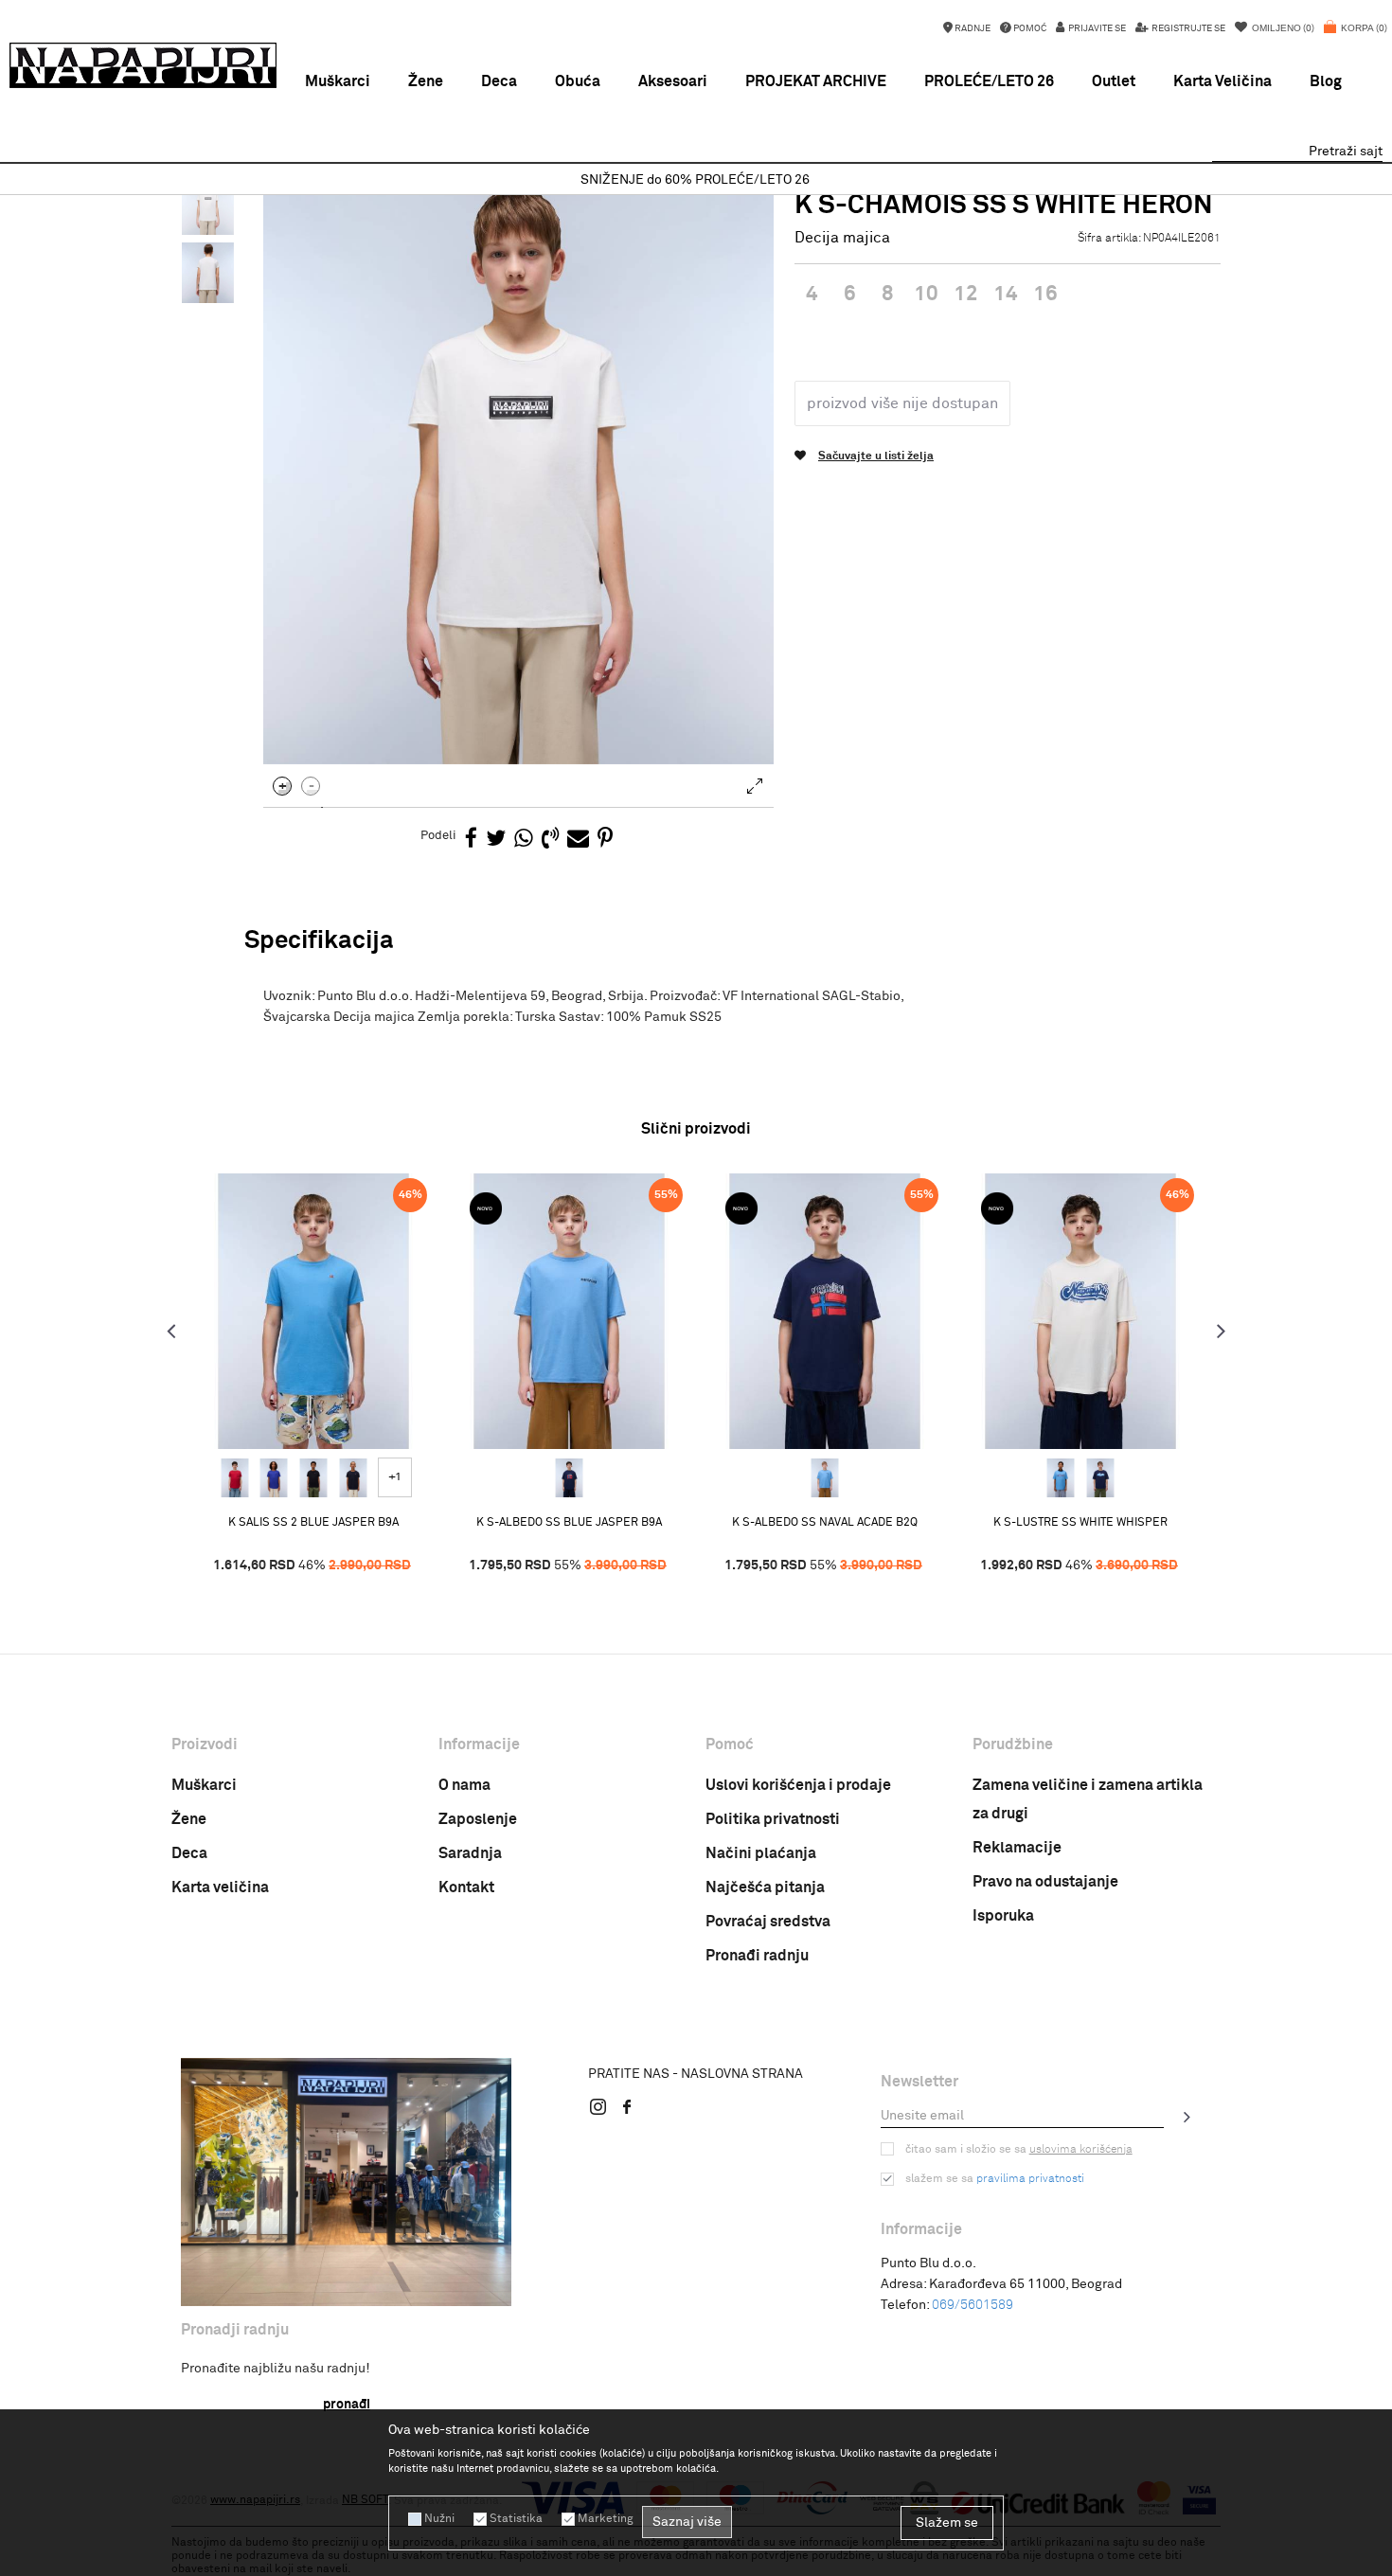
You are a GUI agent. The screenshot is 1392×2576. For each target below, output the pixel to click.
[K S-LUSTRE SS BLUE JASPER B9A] (1061, 1478)
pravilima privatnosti (1030, 2179)
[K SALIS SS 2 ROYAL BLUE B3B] (274, 1478)
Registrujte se (1187, 28)
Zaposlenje (478, 1819)
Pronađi (347, 2405)
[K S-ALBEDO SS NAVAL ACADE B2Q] (569, 1478)
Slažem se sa (995, 2179)
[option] (696, 180)
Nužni (439, 2519)
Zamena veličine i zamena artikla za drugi (1088, 1799)
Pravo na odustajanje (1045, 1882)
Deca (189, 1853)
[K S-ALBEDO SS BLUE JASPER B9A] (569, 1311)
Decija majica (842, 238)
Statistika (516, 2519)
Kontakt (466, 1887)
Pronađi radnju (757, 1956)
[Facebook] (471, 840)
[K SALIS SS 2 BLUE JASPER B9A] (313, 1311)
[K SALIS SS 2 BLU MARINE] (353, 1478)
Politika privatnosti (773, 1819)
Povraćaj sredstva (768, 1922)
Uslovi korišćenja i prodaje (798, 1785)
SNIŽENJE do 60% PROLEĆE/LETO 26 (695, 180)
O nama (464, 1785)
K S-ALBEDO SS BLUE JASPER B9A (569, 1523)
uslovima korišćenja (1081, 2150)
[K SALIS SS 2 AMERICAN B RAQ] (235, 1478)
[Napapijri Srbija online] (143, 65)
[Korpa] (1356, 38)
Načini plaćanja (761, 1853)
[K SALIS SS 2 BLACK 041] (313, 1478)
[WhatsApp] (524, 840)
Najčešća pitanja (765, 1887)
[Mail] (578, 840)
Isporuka (1003, 1916)
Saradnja (470, 1853)
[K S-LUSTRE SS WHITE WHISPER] (1080, 1311)
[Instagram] (598, 2106)
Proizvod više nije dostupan (902, 403)
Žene (189, 1819)
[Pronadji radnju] (346, 2182)
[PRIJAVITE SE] (1187, 2117)
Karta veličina (220, 1887)
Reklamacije (1017, 1848)
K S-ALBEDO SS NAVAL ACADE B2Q (825, 1523)
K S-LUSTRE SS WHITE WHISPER (1080, 1523)
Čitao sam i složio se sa (1019, 2150)
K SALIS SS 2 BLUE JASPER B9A (313, 1523)
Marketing (605, 2519)
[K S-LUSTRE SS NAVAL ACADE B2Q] (1100, 1478)
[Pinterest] (605, 840)
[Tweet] (496, 840)
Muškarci (204, 1785)
